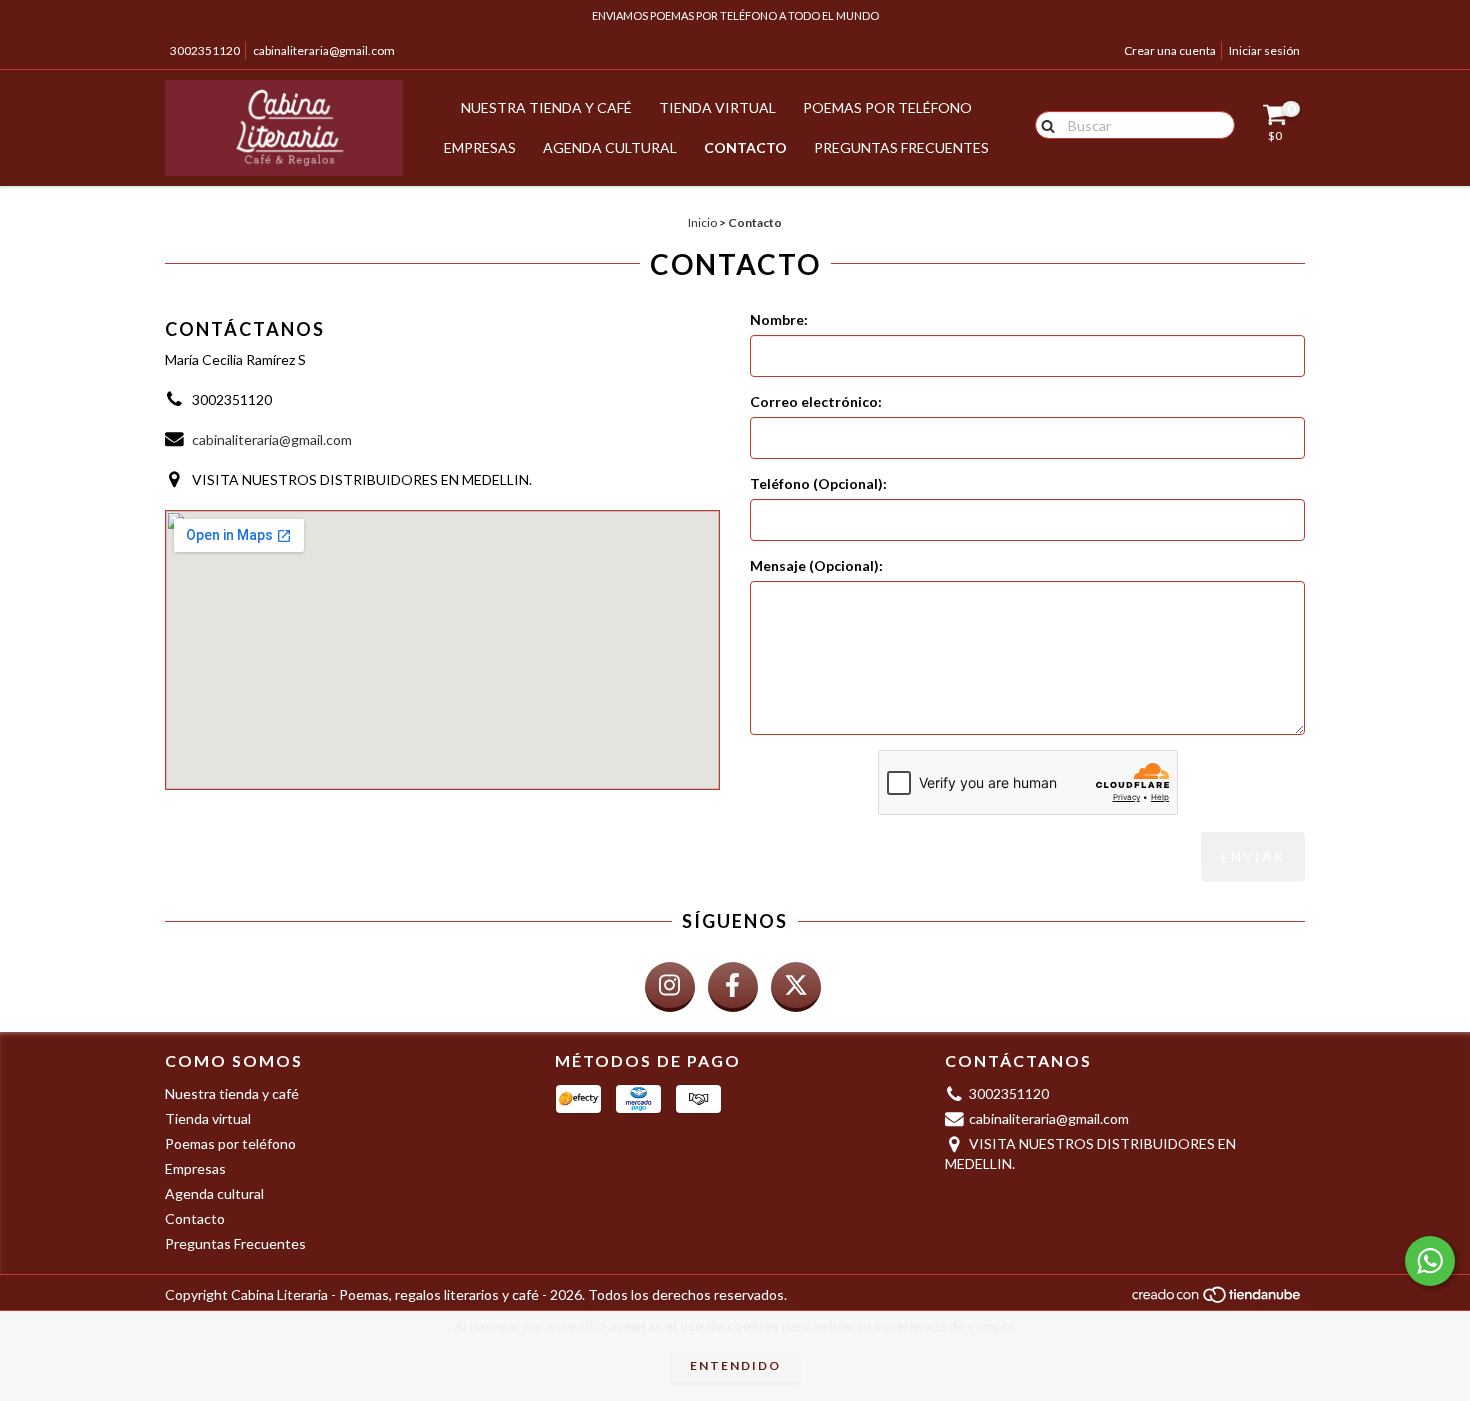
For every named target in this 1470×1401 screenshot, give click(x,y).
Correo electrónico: (816, 401)
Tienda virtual (717, 107)
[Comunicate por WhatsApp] (1430, 1261)
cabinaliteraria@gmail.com (324, 50)
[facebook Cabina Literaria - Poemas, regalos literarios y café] (733, 987)
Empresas (480, 147)
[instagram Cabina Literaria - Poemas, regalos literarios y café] (670, 987)
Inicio (702, 222)
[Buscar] (1043, 124)
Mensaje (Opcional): (816, 565)
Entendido (735, 1365)
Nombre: (779, 319)
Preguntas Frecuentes (901, 147)
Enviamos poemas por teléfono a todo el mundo (735, 15)
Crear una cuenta (1170, 50)
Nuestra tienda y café (546, 107)
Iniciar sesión (1264, 50)
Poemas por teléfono (887, 107)
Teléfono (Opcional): (818, 483)
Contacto (745, 147)
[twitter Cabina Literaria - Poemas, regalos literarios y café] (796, 987)
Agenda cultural (610, 147)
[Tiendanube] (1217, 1300)
